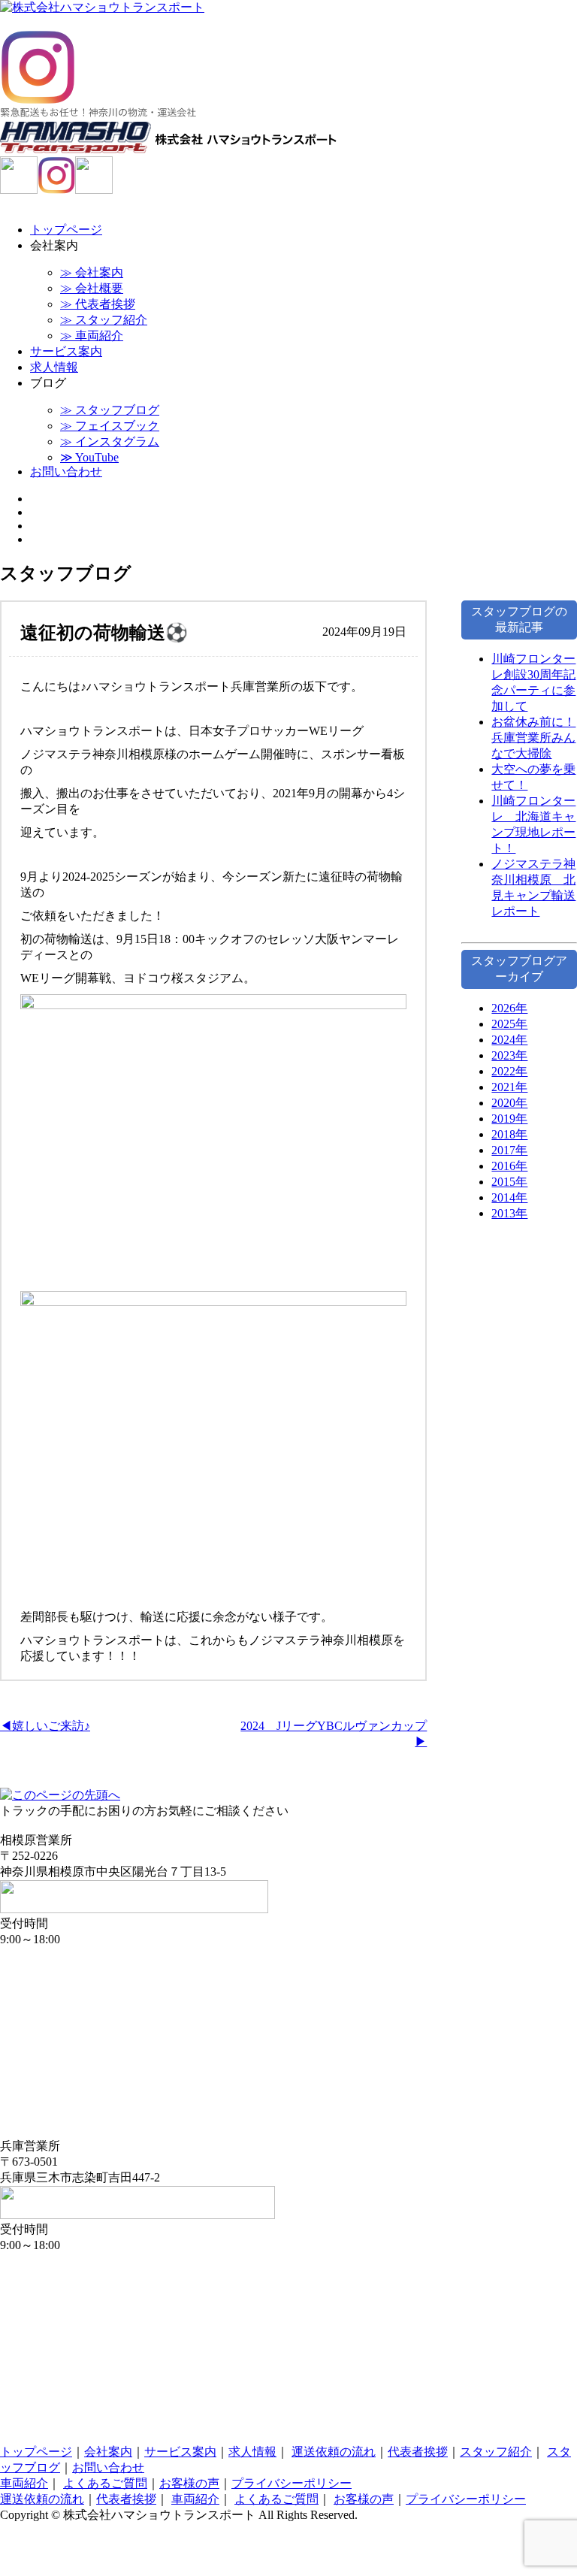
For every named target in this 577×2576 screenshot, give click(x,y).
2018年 (509, 1134)
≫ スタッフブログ (110, 410)
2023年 (509, 1055)
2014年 (509, 1197)
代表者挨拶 (418, 2452)
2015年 (509, 1182)
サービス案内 (66, 351)
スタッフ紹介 (496, 2452)
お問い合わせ (66, 472)
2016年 (509, 1166)
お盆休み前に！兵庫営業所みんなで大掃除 (533, 738)
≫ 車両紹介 (92, 336)
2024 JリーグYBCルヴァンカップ (334, 1726)
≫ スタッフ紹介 (104, 320)
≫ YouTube (89, 457)
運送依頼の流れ (334, 2452)
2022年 (509, 1071)
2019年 (509, 1119)
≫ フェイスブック (110, 426)
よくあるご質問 (105, 2483)
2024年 (509, 1040)
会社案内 (108, 2452)
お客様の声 (189, 2483)
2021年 (509, 1087)
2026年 (509, 1008)
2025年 (509, 1024)
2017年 (509, 1150)
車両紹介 (24, 2483)
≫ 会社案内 (92, 272)
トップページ (66, 230)
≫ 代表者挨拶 (98, 304)
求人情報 (54, 367)
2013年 (509, 1213)
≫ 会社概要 (92, 288)
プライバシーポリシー (292, 2483)
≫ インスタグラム (110, 441)
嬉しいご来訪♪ (51, 1726)
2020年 (509, 1103)
